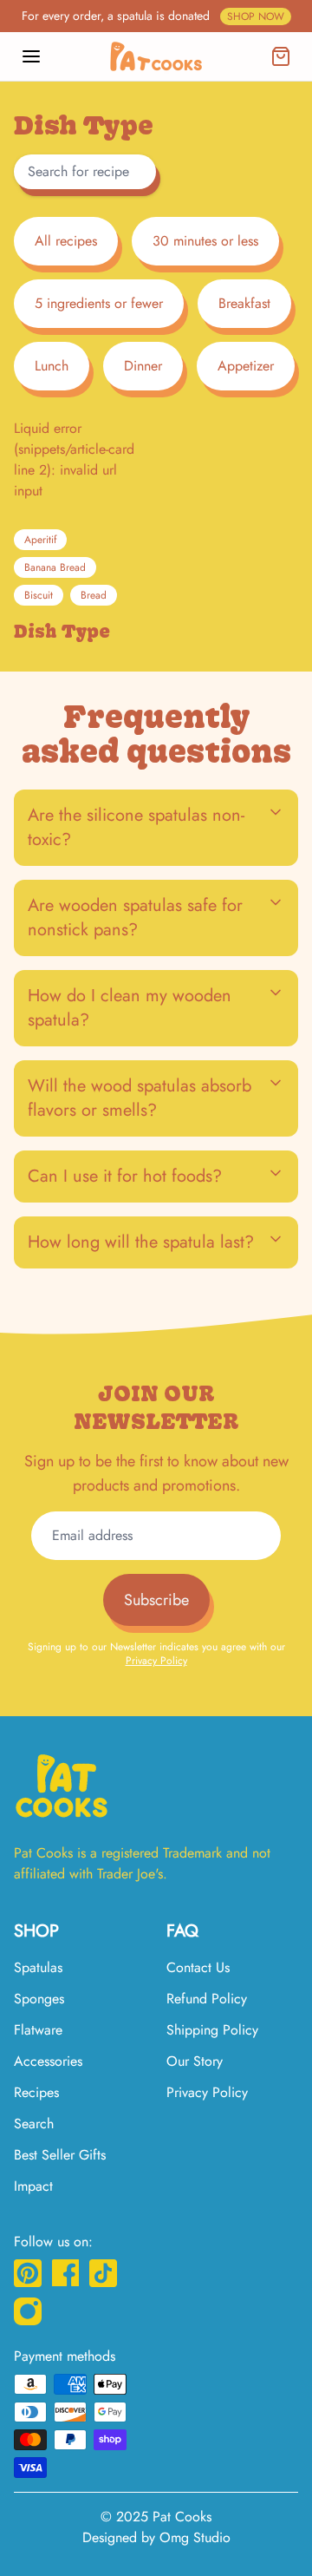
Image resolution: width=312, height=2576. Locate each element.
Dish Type (62, 632)
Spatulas (38, 1967)
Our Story (195, 2061)
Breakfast (244, 303)
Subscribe (156, 1600)
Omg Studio (195, 2537)
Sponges (39, 1999)
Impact (33, 2186)
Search (34, 2124)
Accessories (48, 2061)
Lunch (52, 366)
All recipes (66, 241)
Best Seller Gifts (60, 2155)
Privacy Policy (156, 1661)
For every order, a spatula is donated (153, 16)
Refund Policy (207, 1999)
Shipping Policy (212, 2030)
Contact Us (198, 1967)
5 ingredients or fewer (99, 303)
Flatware (38, 2030)
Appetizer (246, 366)
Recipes (36, 2092)
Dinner (143, 366)
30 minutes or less (205, 241)
